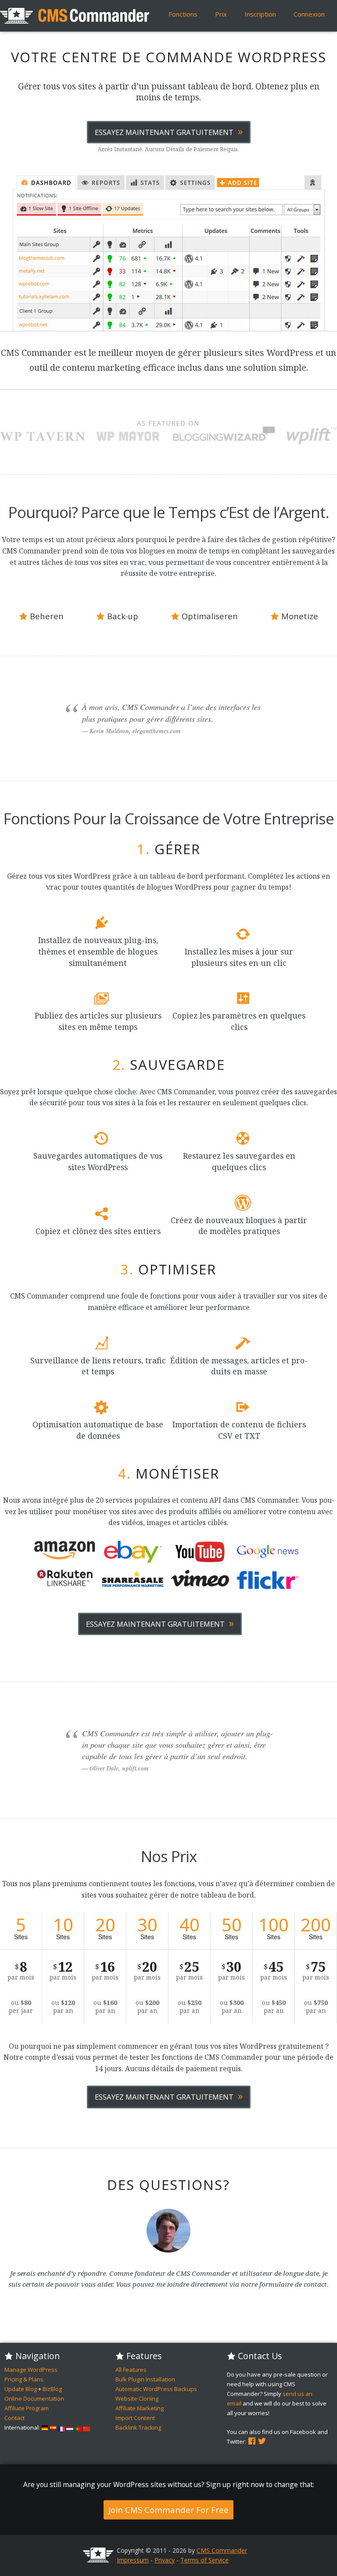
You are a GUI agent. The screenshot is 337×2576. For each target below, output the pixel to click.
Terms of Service (204, 2560)
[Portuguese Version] (78, 2427)
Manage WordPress (31, 2370)
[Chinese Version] (86, 2427)
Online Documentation (34, 2399)
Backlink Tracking (138, 2427)
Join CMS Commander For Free (168, 2510)
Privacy (165, 2560)
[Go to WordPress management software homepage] (98, 2560)
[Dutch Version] (70, 2427)
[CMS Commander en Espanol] (53, 2427)
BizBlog (52, 2389)
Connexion (309, 14)
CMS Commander (222, 2550)
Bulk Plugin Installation (145, 2379)
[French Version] (61, 2427)
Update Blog (21, 2389)
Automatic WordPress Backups (156, 2389)
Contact (14, 2418)
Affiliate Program (27, 2408)
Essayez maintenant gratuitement (169, 131)
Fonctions (183, 14)
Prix (221, 14)
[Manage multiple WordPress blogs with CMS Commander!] (75, 16)
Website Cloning (137, 2399)
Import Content (135, 2418)
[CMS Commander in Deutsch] (45, 2427)
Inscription (260, 14)
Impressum (133, 2560)
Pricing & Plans (24, 2379)
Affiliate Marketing (140, 2408)
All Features (131, 2370)
